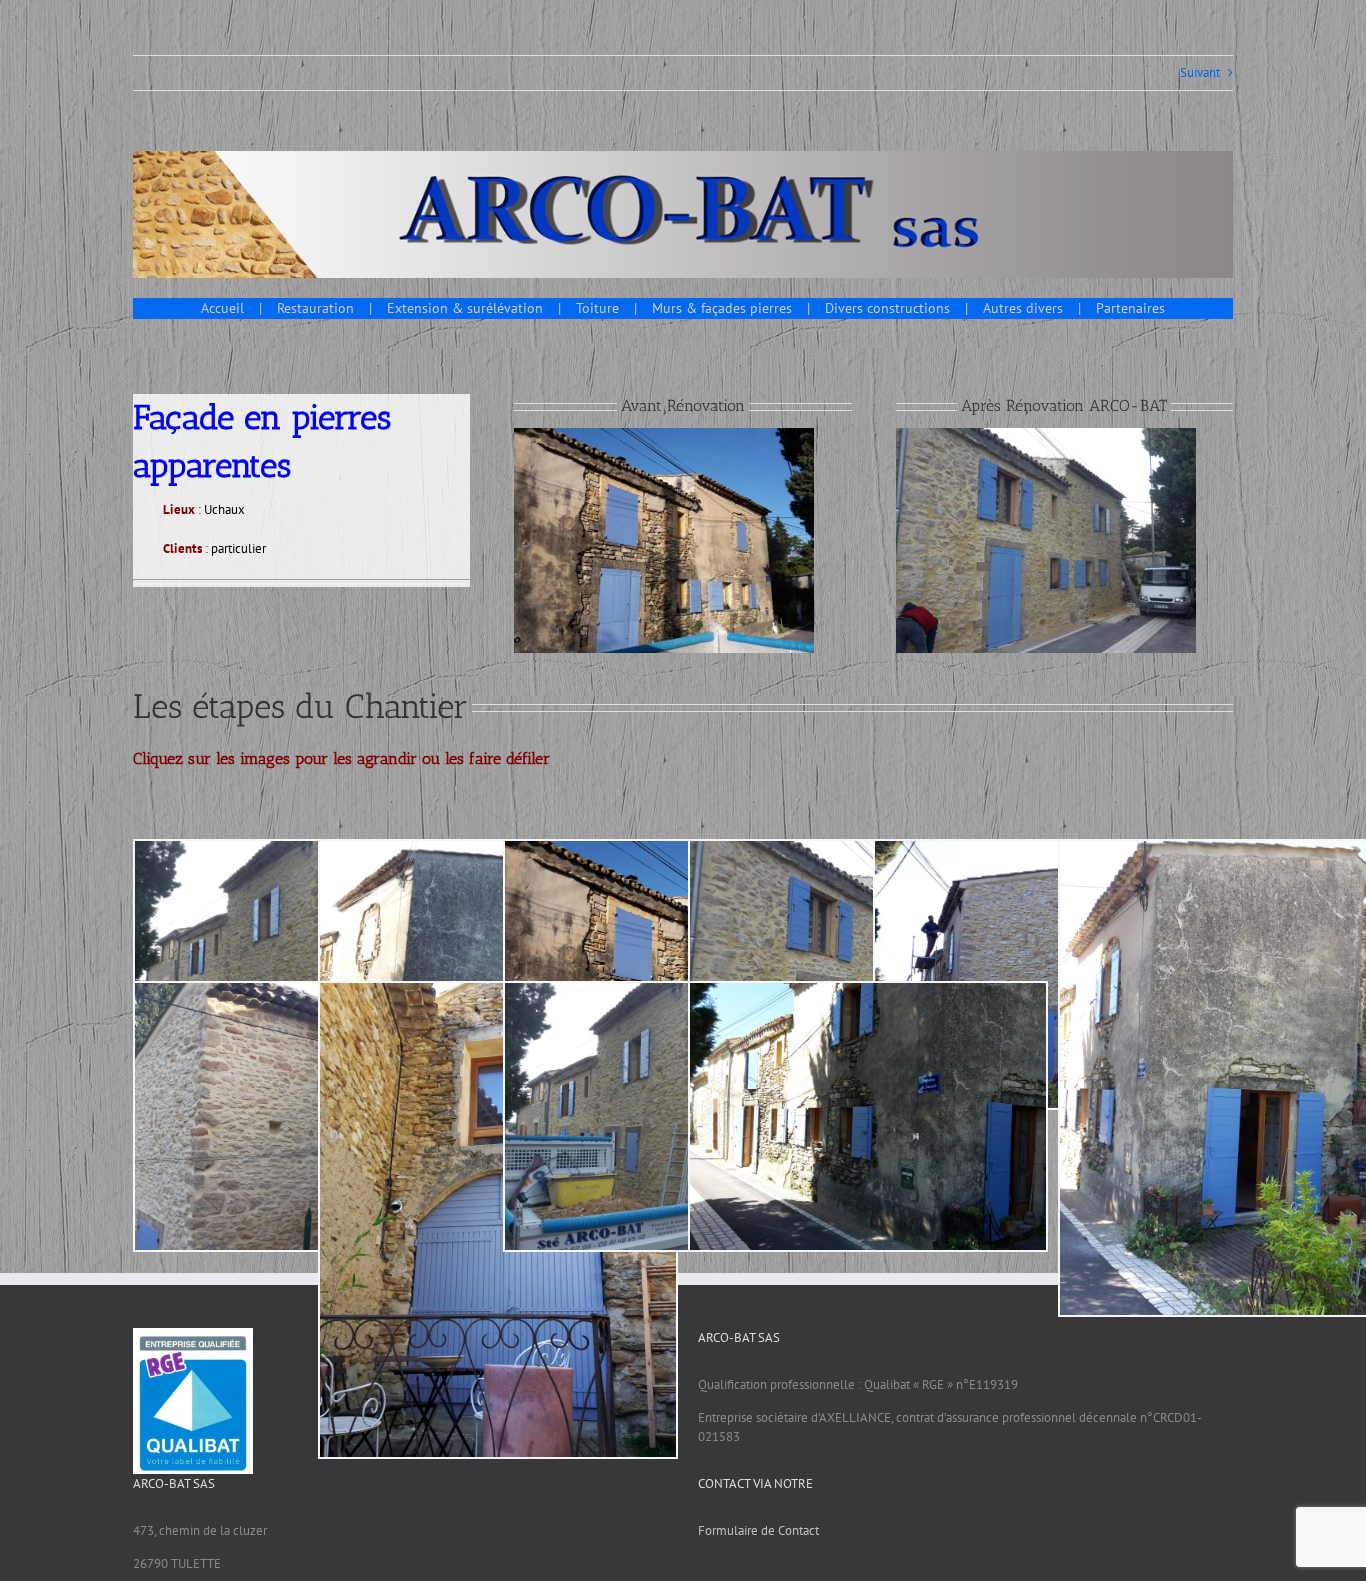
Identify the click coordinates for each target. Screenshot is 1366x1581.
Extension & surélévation (465, 308)
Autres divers (1023, 308)
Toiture (597, 308)
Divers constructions (887, 308)
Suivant (1200, 72)
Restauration (315, 308)
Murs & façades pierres (722, 308)
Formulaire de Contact (758, 1530)
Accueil (222, 308)
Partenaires (1130, 308)
